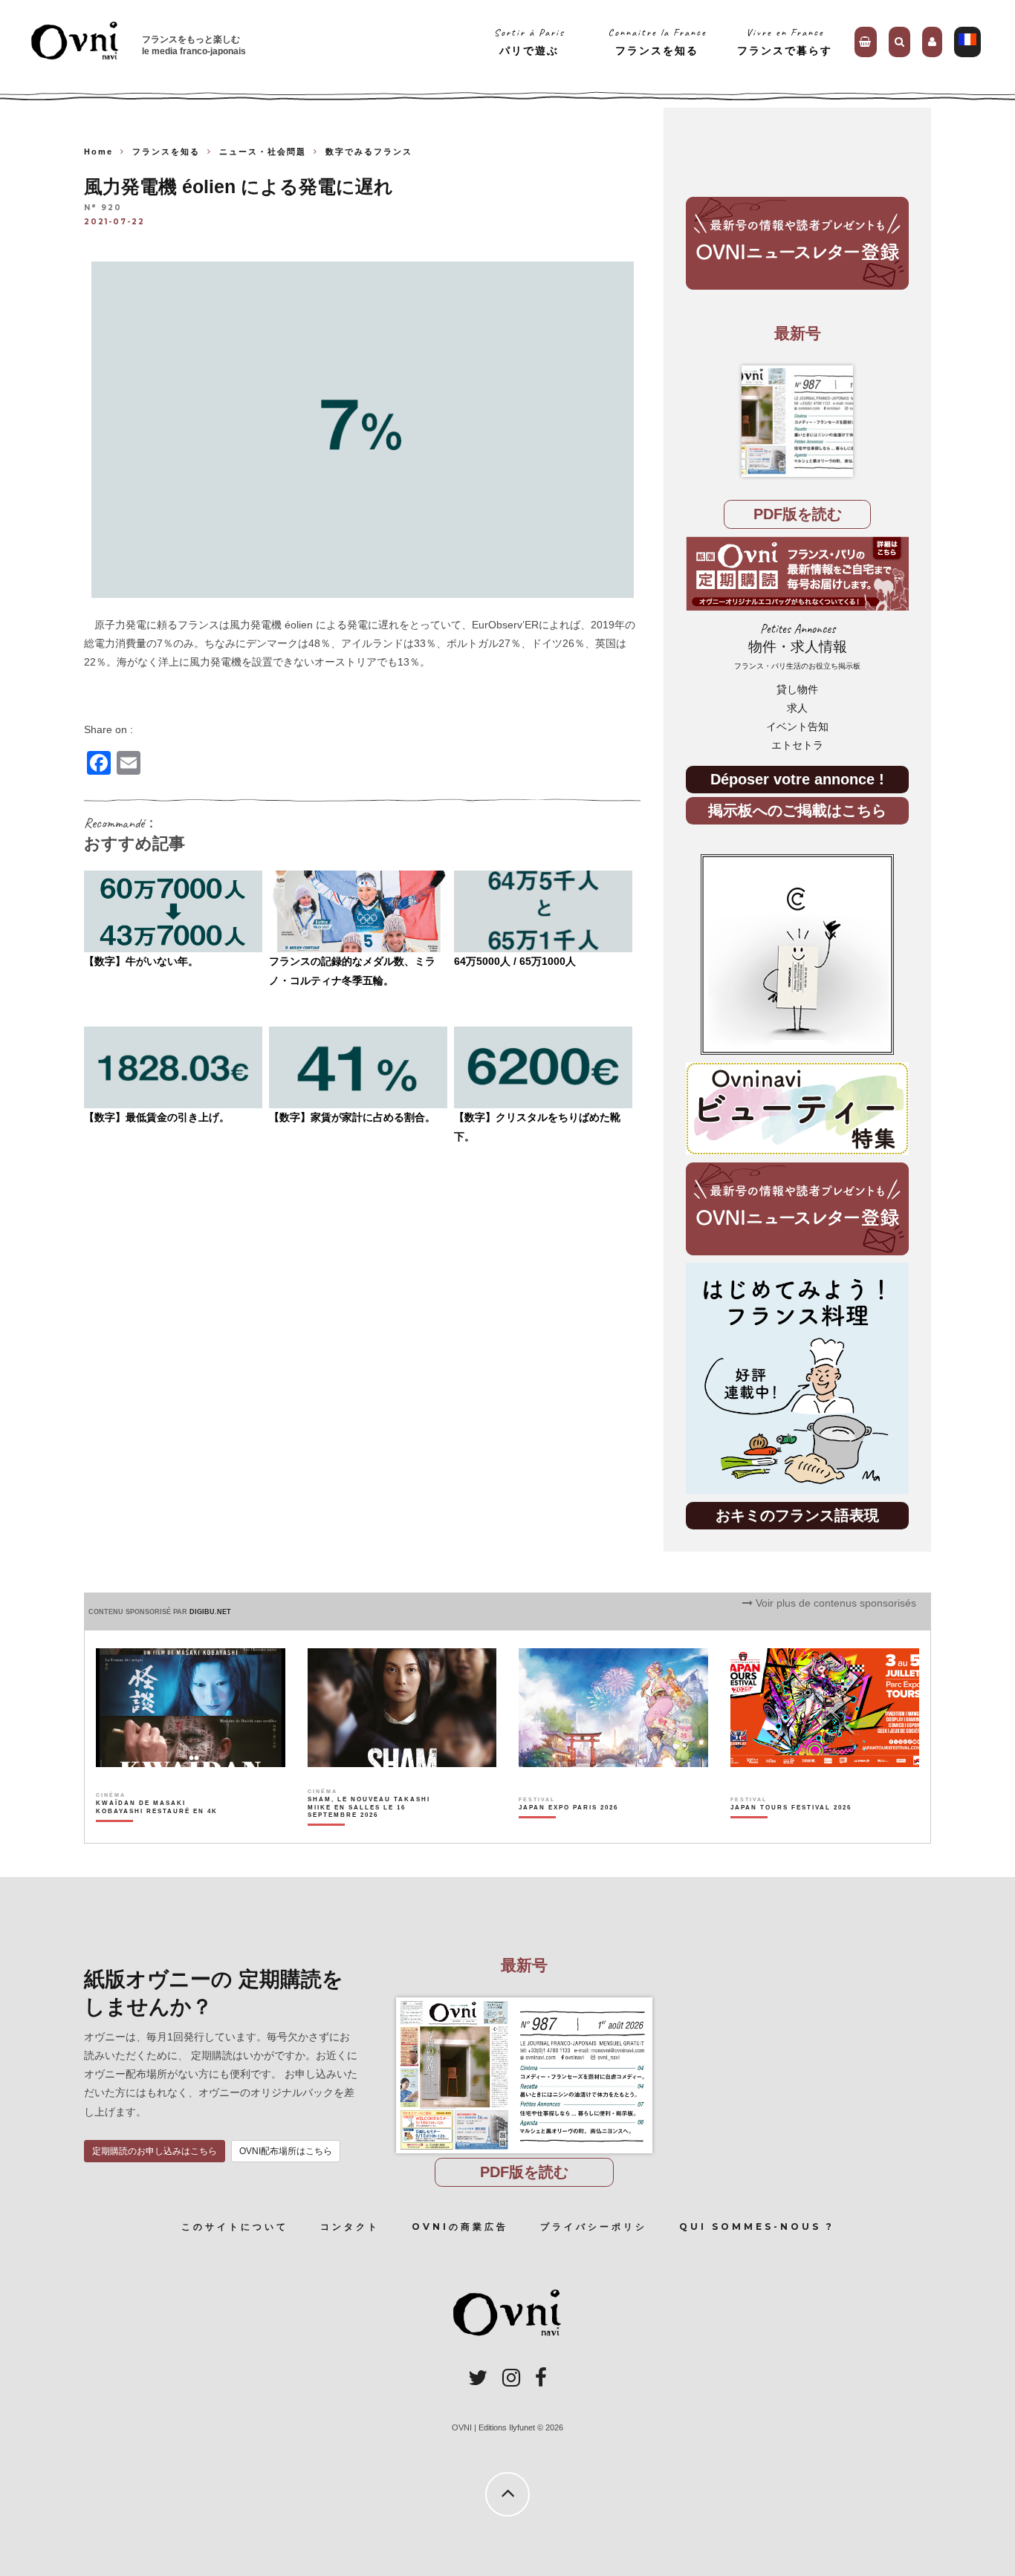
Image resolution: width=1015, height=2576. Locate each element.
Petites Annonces (797, 646)
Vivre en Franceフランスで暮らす (785, 41)
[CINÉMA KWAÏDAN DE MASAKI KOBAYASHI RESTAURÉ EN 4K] (158, 1833)
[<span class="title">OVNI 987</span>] (797, 421)
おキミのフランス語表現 (797, 1515)
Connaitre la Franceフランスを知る (657, 41)
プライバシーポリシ (594, 2227)
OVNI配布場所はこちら (286, 2151)
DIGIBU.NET (210, 1612)
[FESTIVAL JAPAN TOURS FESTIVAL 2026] (791, 1833)
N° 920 (103, 208)
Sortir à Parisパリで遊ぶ (529, 41)
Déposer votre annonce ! (797, 779)
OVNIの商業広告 (460, 2227)
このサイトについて (235, 2227)
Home (98, 152)
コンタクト (350, 2227)
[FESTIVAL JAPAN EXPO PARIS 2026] (568, 1833)
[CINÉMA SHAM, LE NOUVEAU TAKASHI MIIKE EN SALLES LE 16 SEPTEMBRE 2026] (370, 1833)
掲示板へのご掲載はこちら (797, 810)
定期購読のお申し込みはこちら (155, 2151)
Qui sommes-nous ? (757, 2227)
